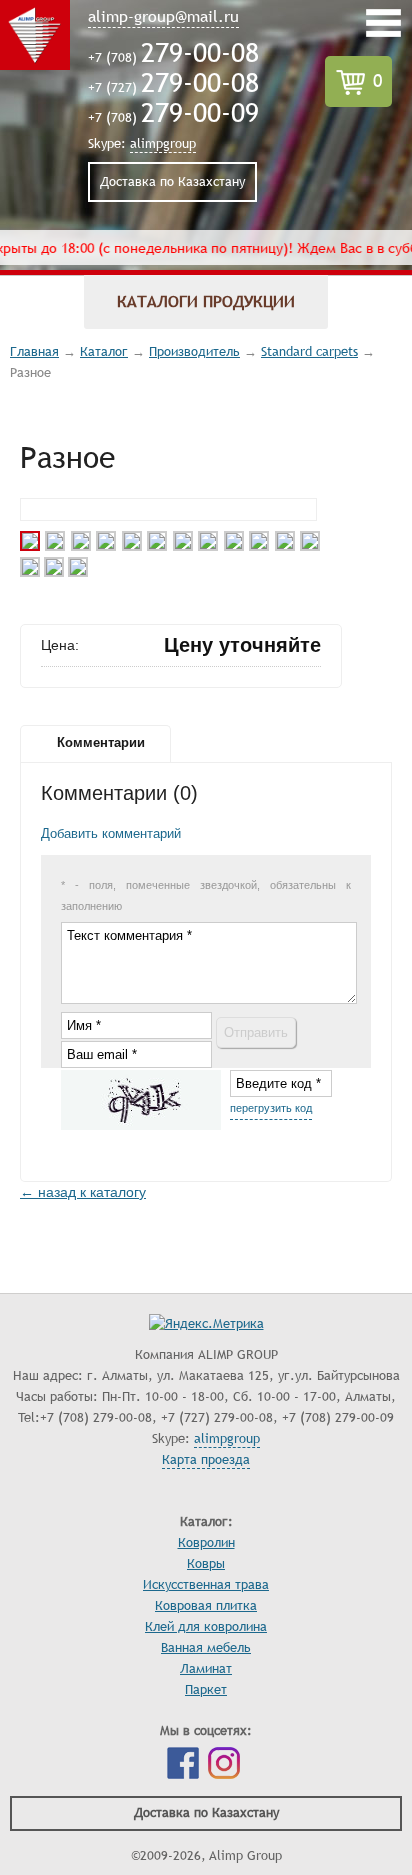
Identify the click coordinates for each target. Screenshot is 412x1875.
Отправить (256, 1032)
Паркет (206, 1690)
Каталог (104, 352)
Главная (34, 352)
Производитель (194, 352)
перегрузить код (271, 1108)
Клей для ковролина (206, 1627)
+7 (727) (173, 88)
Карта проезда (206, 1460)
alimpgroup (163, 144)
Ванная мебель (206, 1648)
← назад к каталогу (83, 1192)
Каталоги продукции (206, 302)
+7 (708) (173, 58)
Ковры (206, 1564)
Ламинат (206, 1669)
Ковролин (206, 1543)
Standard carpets (309, 352)
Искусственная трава (206, 1585)
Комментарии (101, 743)
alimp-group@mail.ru (163, 17)
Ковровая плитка (206, 1606)
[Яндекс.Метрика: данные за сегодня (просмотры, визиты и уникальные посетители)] (206, 1324)
